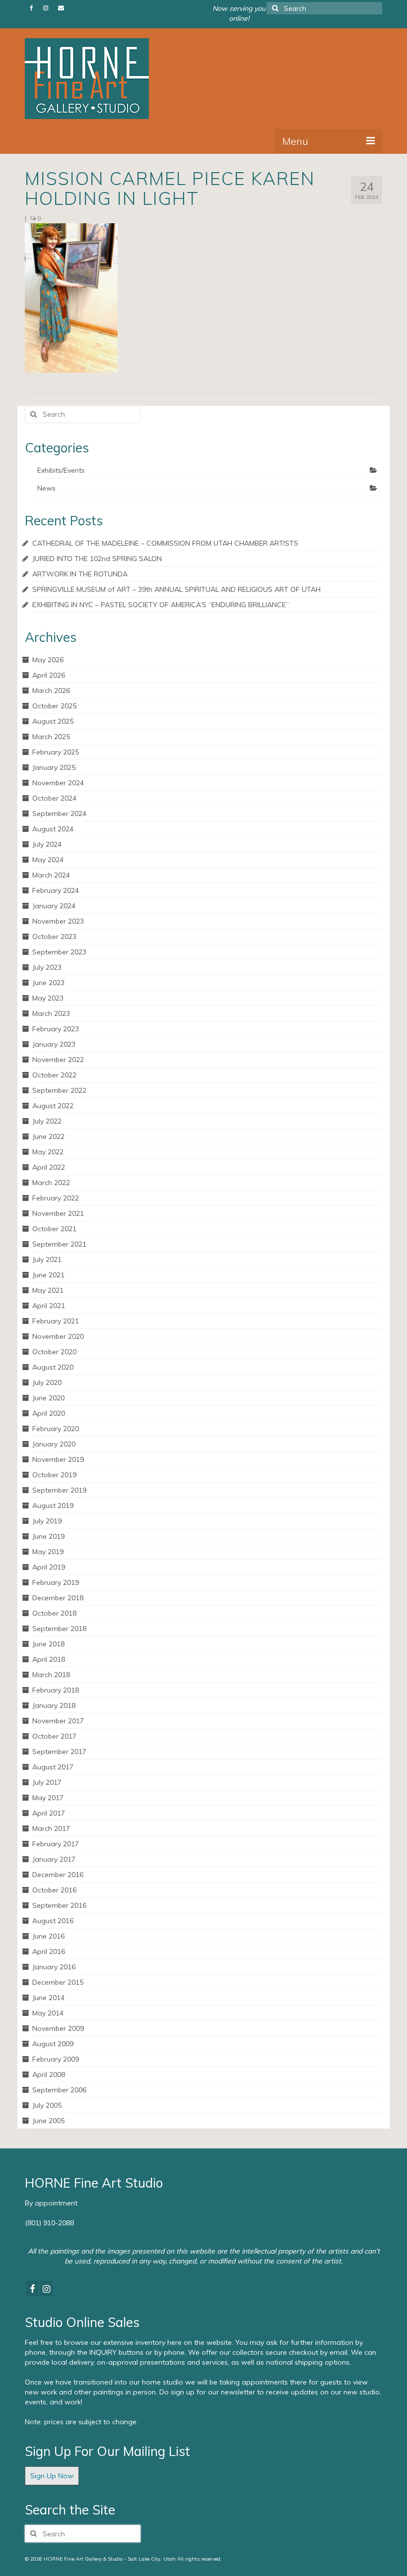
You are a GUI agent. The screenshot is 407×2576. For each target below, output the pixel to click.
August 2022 (53, 1106)
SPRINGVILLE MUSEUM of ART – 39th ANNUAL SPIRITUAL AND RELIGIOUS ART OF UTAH (176, 589)
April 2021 (49, 1306)
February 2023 (56, 1029)
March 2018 (51, 1675)
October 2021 (54, 1229)
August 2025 (53, 721)
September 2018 (59, 1629)
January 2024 (54, 906)
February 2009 (56, 2059)
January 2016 (54, 1967)
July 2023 (47, 967)
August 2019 (53, 1506)
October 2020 (54, 1352)
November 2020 (58, 1336)
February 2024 (56, 890)
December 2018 (58, 1598)
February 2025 (56, 752)
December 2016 (58, 1875)
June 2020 (48, 1398)
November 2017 (58, 1721)
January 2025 (54, 767)
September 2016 (59, 1905)
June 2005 (48, 2121)
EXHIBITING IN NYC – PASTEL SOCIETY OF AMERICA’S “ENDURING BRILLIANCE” (161, 605)
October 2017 (54, 1736)
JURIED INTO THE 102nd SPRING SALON (97, 559)
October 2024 (54, 798)
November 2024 (58, 783)
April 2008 (49, 2074)
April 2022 (49, 1167)
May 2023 (48, 998)
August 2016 (53, 1921)
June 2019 (48, 1536)
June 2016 (48, 1936)
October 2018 (54, 1613)
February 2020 (56, 1429)
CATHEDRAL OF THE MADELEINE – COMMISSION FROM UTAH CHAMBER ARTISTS (165, 543)
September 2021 (59, 1244)
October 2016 (54, 1890)
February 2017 (56, 1844)
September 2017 (59, 1752)
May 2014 (48, 2013)
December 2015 (58, 1982)
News (46, 488)
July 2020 (47, 1382)
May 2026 (48, 660)
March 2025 (51, 737)
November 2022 (58, 1060)
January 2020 (54, 1444)
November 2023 (58, 921)
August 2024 (53, 829)
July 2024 (47, 844)
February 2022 (56, 1198)
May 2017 (48, 1798)
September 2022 (59, 1090)
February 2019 (56, 1582)
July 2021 (47, 1259)
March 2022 (51, 1183)
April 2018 (49, 1659)
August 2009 (53, 2044)
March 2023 (51, 1013)
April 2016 (49, 1951)
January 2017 (54, 1859)
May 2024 (48, 860)
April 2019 (49, 1567)
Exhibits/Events (61, 470)
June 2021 (48, 1275)
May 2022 (48, 1152)
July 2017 (47, 1782)
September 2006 (59, 2090)
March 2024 (51, 875)
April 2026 (49, 675)
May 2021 (48, 1290)
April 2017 (49, 1813)
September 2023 (59, 952)
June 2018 (48, 1644)
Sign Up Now (52, 2476)
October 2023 (54, 937)
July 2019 (47, 1521)
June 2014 (48, 1998)
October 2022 (54, 1075)
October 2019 (54, 1475)
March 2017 (51, 1828)
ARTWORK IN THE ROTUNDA (80, 574)
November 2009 (58, 2028)
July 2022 (47, 1121)
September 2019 (59, 1490)
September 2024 (59, 814)
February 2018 (56, 1690)
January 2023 (54, 1044)
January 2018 (54, 1705)
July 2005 (47, 2105)
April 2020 (49, 1413)
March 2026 (51, 691)
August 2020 (53, 1367)
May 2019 (48, 1552)
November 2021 (58, 1213)
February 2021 (56, 1321)
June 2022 (48, 1136)
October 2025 (54, 706)
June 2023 (48, 983)
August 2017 (53, 1767)
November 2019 (58, 1459)
